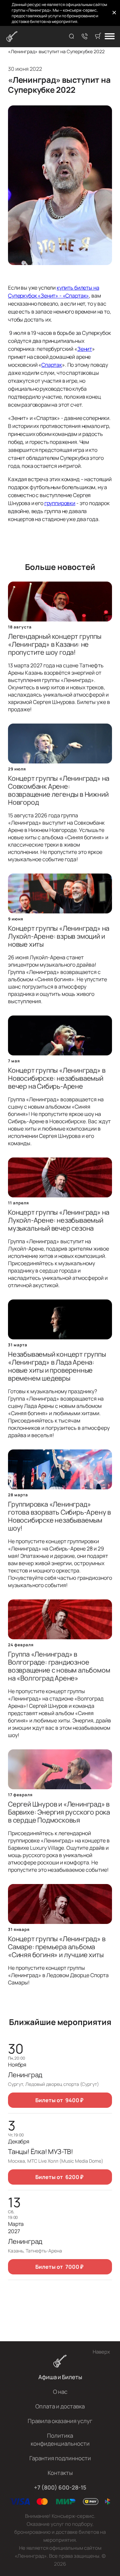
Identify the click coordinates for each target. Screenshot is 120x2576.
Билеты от (59, 2100)
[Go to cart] (98, 37)
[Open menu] (110, 37)
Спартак (52, 365)
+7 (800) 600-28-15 (60, 2487)
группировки (60, 503)
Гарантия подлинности (60, 2458)
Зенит (85, 349)
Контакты (60, 2473)
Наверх (101, 2352)
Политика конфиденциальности (60, 2440)
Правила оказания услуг (60, 2421)
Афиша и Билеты (60, 2377)
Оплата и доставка (60, 2406)
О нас (60, 2392)
